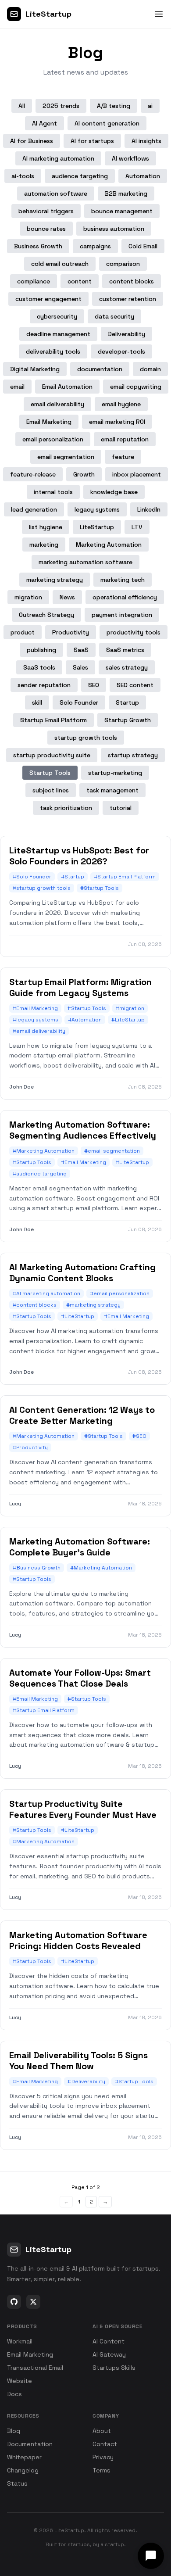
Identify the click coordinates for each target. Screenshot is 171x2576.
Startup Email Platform (53, 720)
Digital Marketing (35, 369)
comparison (123, 264)
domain (150, 369)
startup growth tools (86, 738)
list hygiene (46, 527)
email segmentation (66, 457)
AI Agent (45, 123)
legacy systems (97, 509)
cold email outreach (60, 264)
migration (28, 597)
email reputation (125, 439)
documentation (100, 369)
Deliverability (126, 334)
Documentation (30, 2444)
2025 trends (61, 106)
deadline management (58, 334)
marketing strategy (55, 580)
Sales (80, 667)
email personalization (53, 439)
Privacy (103, 2457)
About (102, 2431)
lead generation (34, 509)
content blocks (132, 281)
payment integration (122, 615)
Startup (127, 702)
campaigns (95, 246)
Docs (14, 2394)
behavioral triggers (46, 211)
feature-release (33, 474)
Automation (143, 176)
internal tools (53, 492)
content (80, 281)
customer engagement (48, 299)
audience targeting (80, 176)
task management (112, 790)
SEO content (135, 685)
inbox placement (137, 474)
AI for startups (92, 141)
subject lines (51, 790)
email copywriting (136, 387)
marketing (44, 545)
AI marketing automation (58, 158)
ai (150, 106)
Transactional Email (35, 2368)
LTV (137, 527)
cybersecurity (57, 316)
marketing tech (123, 580)
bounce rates (46, 229)
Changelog (23, 2470)
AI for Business (32, 141)
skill (37, 702)
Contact (105, 2444)
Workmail (20, 2341)
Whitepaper (24, 2457)
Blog (14, 2431)
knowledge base (114, 492)
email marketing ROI (117, 422)
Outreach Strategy (46, 615)
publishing (41, 650)
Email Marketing (49, 422)
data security (114, 316)
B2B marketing (126, 193)
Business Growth (38, 246)
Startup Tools (50, 773)
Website (20, 2381)
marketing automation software (85, 562)
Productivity (71, 632)
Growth (84, 474)
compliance (34, 281)
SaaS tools (39, 667)
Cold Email (143, 246)
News (67, 597)
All (22, 106)
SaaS (81, 650)
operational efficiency (125, 597)
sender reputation (44, 685)
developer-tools (121, 351)
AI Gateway (109, 2354)
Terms (102, 2470)
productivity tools (134, 632)
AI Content (109, 2341)
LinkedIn (149, 509)
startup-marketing (115, 773)
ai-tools (23, 176)
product (23, 632)
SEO (94, 685)
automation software (56, 193)
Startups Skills (114, 2368)
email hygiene (121, 404)
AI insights (146, 141)
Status (17, 2483)
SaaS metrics (125, 650)
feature (123, 457)
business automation (114, 229)
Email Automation (67, 387)
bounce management (122, 211)
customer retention (128, 299)
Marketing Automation (109, 545)
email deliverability (57, 404)
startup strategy (133, 755)
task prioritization (66, 808)
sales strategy (127, 667)
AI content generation (107, 123)
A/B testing (114, 106)
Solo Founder (79, 702)
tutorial (121, 808)
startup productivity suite (52, 755)
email (17, 387)
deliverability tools (53, 351)
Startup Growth (128, 720)
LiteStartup (97, 527)
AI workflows (130, 158)
